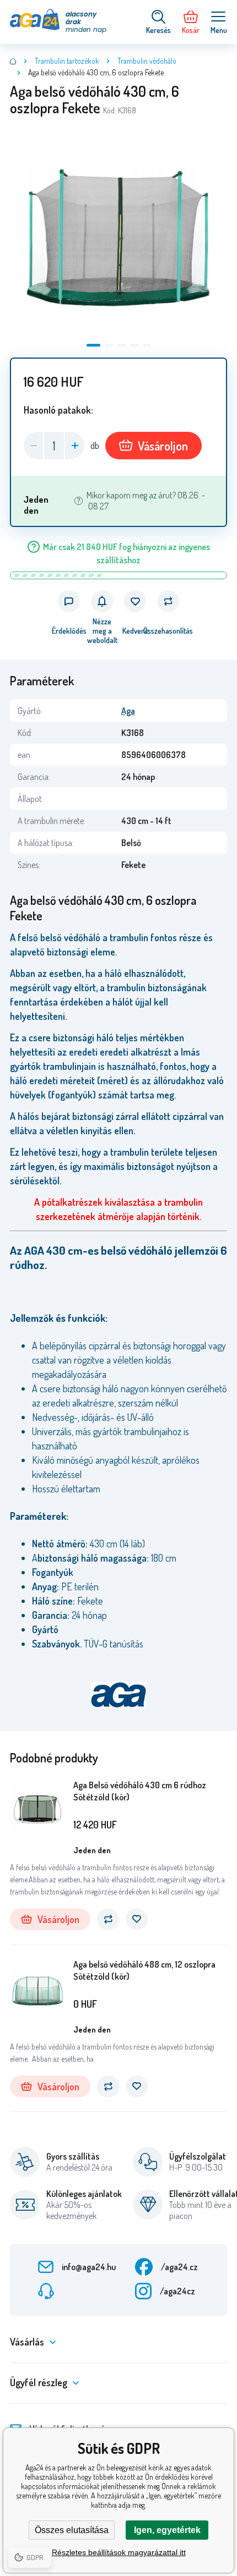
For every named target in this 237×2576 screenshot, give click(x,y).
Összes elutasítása (72, 2530)
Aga (128, 711)
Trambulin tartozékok (67, 61)
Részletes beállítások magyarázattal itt (119, 2552)
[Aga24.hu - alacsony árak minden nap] (13, 61)
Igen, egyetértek (167, 2530)
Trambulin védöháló (147, 61)
